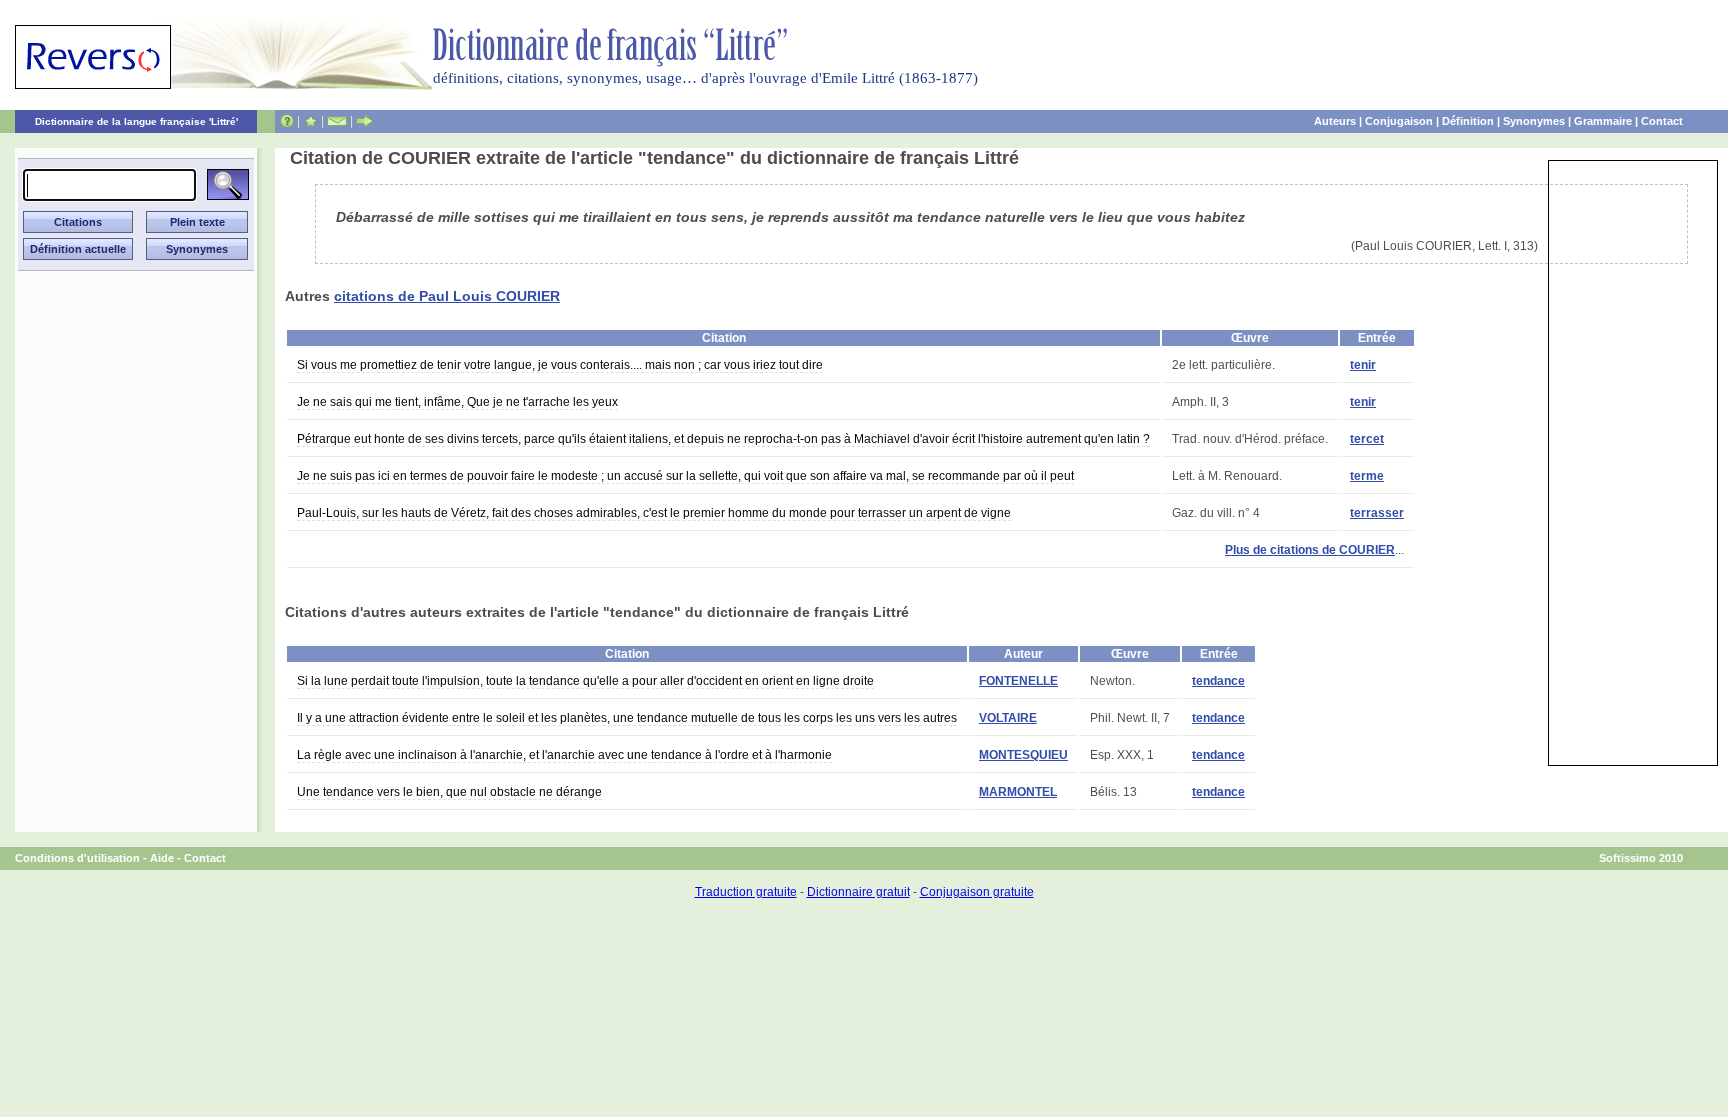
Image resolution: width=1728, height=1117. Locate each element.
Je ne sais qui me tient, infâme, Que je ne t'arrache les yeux (457, 402)
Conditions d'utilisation (77, 858)
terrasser (1377, 513)
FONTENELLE (1018, 681)
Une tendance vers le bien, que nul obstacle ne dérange (449, 792)
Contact (1662, 121)
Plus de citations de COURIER (1310, 550)
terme (1367, 476)
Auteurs (1335, 121)
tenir (1363, 365)
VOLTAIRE (1008, 718)
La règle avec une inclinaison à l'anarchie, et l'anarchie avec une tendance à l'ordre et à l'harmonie (564, 755)
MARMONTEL (1018, 792)
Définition (1468, 121)
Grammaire (1603, 121)
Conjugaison (1399, 121)
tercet (1367, 439)
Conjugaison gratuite (977, 892)
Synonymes (1534, 121)
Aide (162, 858)
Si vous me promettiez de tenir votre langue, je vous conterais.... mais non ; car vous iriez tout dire (560, 365)
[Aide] (287, 121)
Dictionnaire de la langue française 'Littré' (136, 121)
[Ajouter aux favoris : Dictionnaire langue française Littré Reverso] (310, 121)
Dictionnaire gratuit (858, 892)
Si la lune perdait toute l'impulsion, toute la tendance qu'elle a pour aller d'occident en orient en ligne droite (585, 681)
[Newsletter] (337, 121)
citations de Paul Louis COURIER (447, 296)
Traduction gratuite (746, 892)
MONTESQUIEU (1023, 755)
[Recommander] (364, 121)
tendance (1218, 681)
